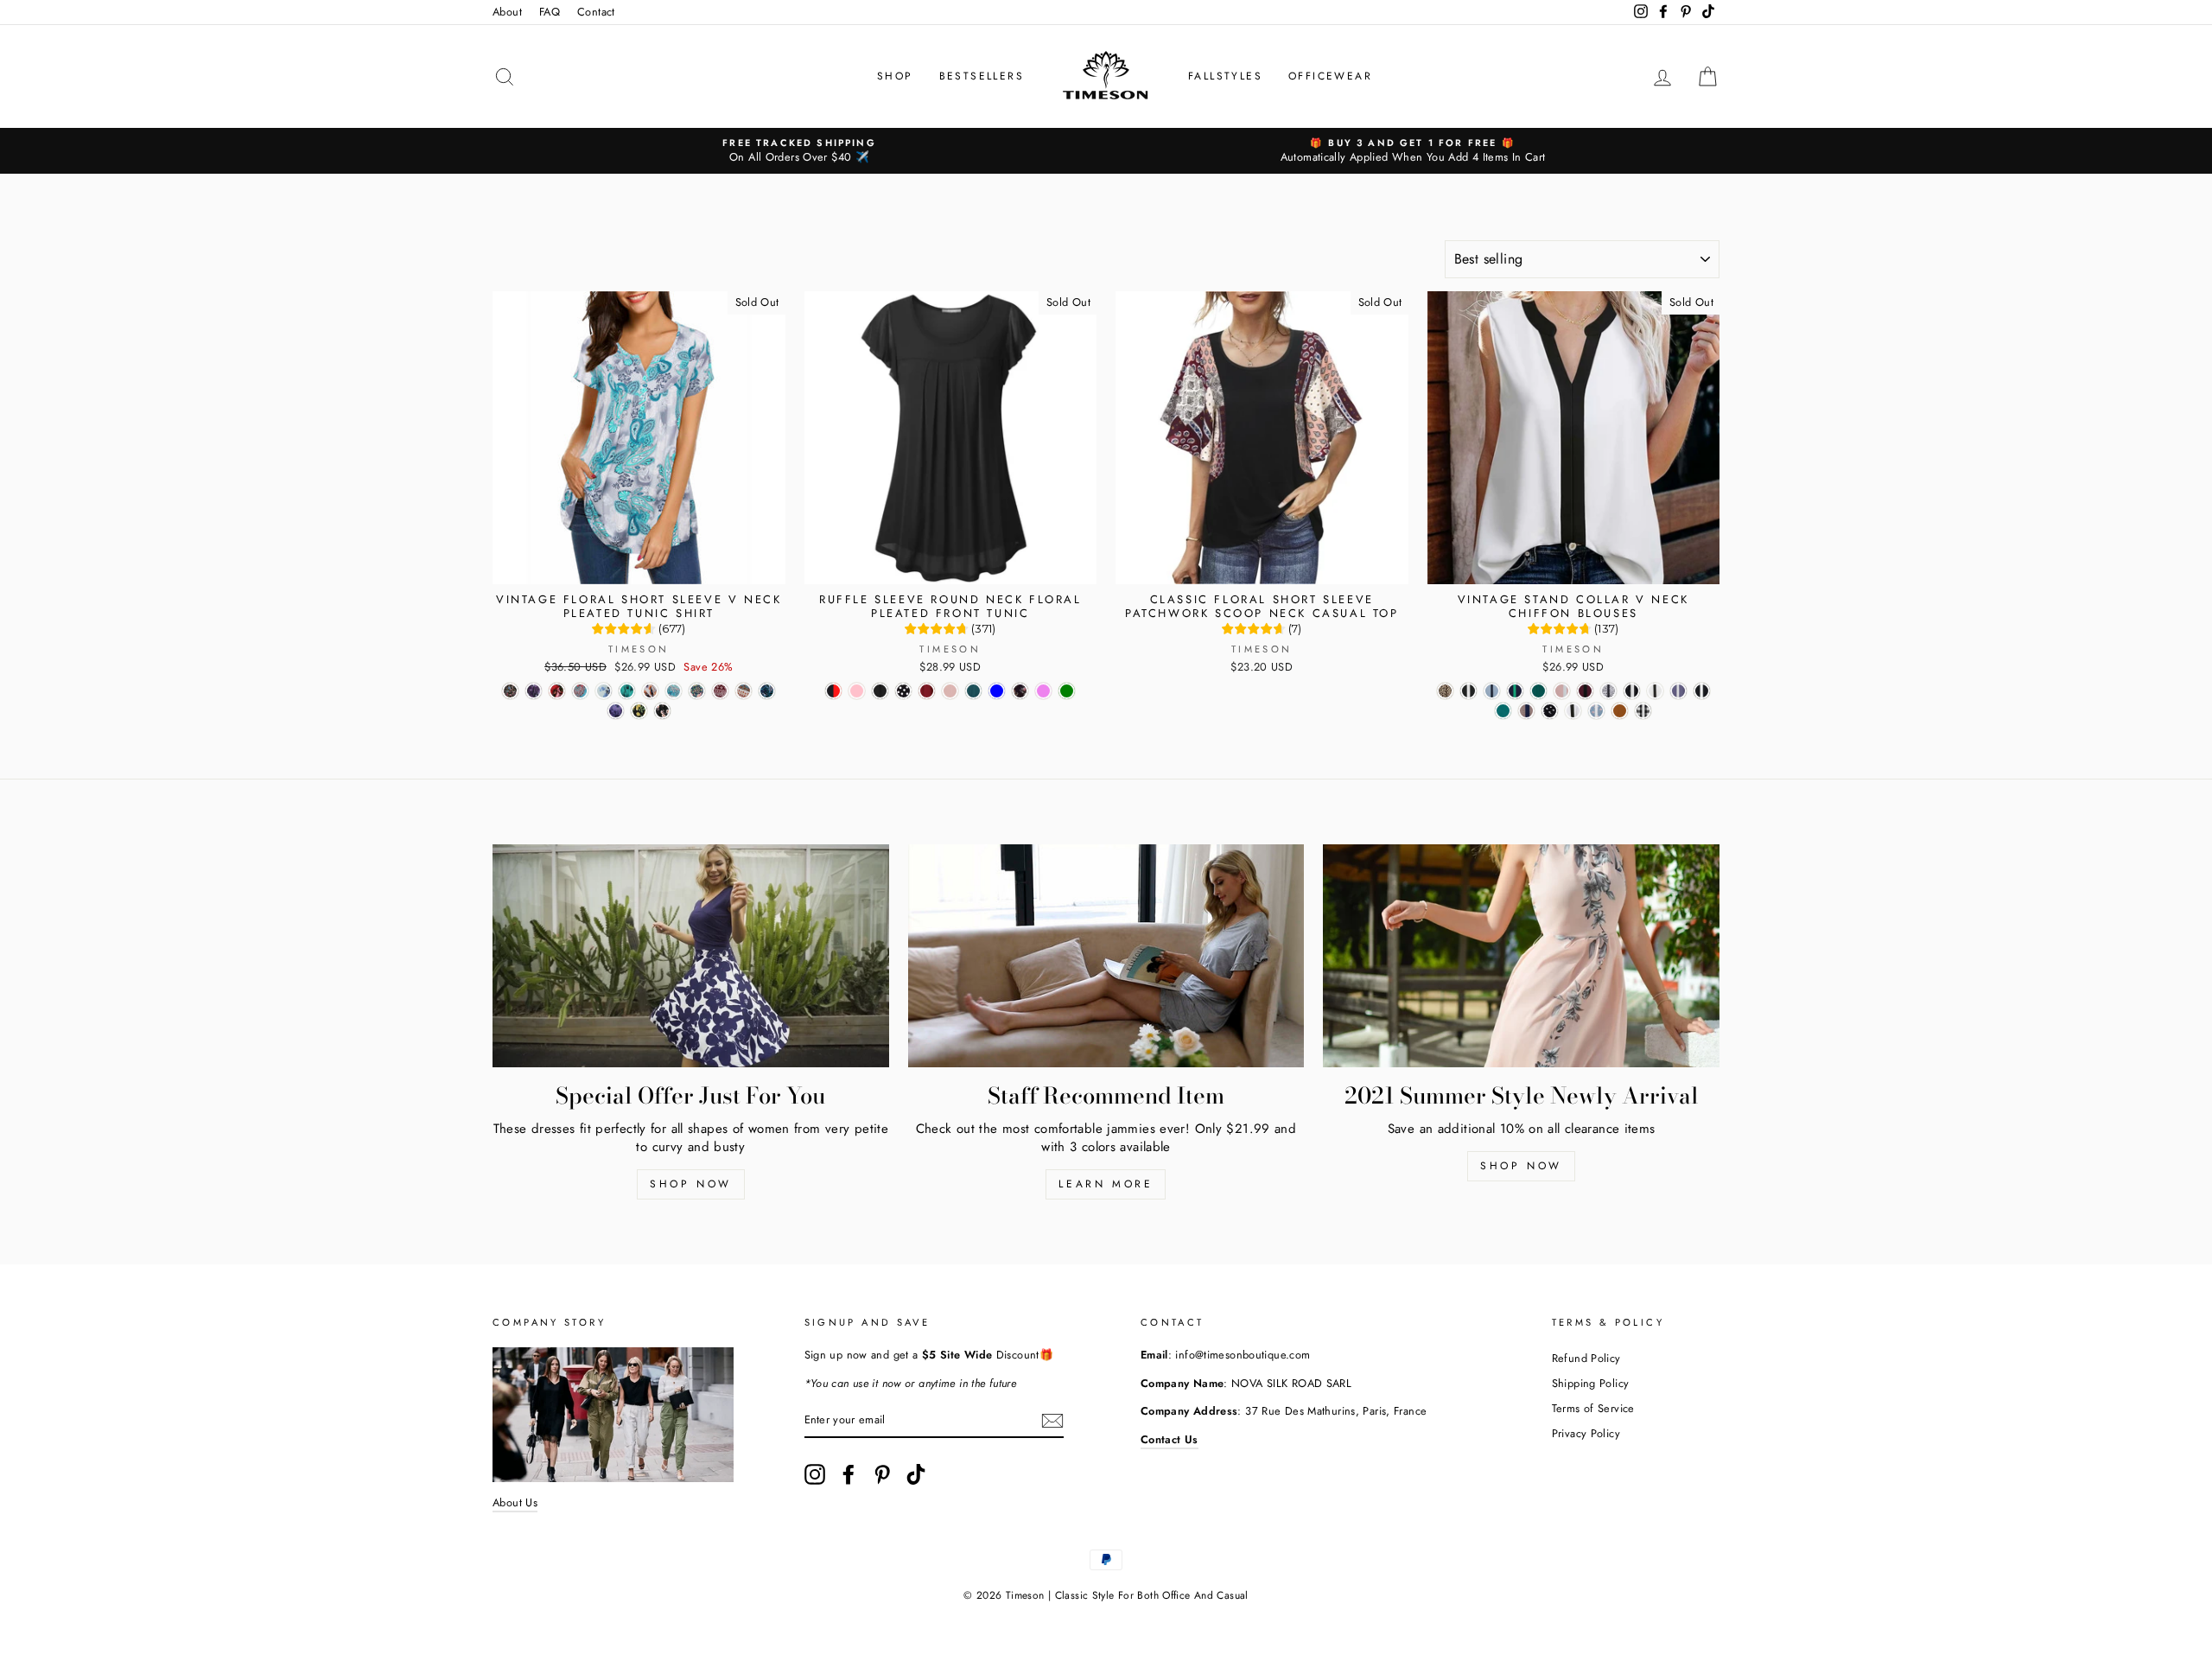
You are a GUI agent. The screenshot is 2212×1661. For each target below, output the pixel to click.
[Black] (880, 691)
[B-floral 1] (1526, 711)
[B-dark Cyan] (1503, 711)
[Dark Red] (927, 691)
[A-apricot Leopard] (1445, 691)
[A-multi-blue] (1596, 711)
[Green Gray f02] (674, 691)
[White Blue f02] (604, 691)
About (507, 12)
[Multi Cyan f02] (580, 691)
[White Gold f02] (650, 691)
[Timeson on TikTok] (916, 1474)
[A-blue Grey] (1492, 691)
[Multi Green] (1067, 691)
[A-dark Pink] (1562, 691)
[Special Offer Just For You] (691, 956)
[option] (799, 151)
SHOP (895, 76)
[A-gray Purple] (1678, 691)
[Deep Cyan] (973, 691)
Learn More (1106, 1184)
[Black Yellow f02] (639, 711)
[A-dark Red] (1585, 691)
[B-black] (1702, 691)
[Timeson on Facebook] (849, 1474)
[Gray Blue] (997, 691)
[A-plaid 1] (1643, 711)
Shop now (691, 1184)
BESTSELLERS (982, 76)
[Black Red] (833, 691)
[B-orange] (1620, 711)
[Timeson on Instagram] (815, 1474)
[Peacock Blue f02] (627, 691)
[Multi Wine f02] (720, 691)
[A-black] (1468, 691)
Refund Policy (1586, 1358)
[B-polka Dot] (1550, 711)
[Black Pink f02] (662, 711)
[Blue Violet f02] (616, 711)
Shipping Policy (1591, 1383)
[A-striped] (1632, 691)
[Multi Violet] (1043, 691)
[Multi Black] (1020, 691)
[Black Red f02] (557, 691)
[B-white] (1573, 711)
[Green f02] (697, 691)
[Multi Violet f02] (534, 691)
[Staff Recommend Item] (1106, 956)
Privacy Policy (1586, 1433)
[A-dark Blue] (1515, 691)
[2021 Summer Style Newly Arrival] (1521, 956)
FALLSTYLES (1225, 76)
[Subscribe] (1052, 1421)
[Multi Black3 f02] (510, 691)
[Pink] (857, 691)
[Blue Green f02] (767, 691)
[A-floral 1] (1608, 691)
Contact (596, 12)
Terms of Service (1593, 1408)
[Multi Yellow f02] (744, 691)
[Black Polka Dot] (903, 691)
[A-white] (1655, 691)
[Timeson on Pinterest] (882, 1474)
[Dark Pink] (950, 691)
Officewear (1330, 76)
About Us (515, 1502)
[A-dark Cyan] (1538, 691)
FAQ (550, 12)
